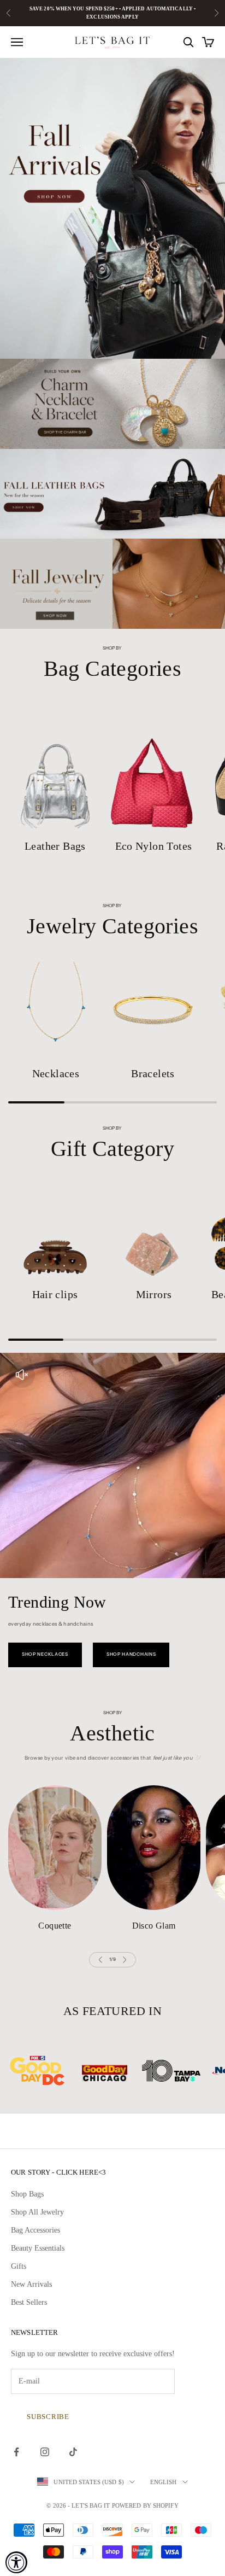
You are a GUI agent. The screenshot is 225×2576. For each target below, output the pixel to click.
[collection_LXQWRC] (55, 1848)
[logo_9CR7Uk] (188, 2071)
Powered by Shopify (145, 2505)
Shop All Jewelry (37, 2212)
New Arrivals (31, 2284)
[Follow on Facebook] (16, 2452)
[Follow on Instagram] (45, 2452)
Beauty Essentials (38, 2248)
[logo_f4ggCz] (54, 2071)
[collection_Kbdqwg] (55, 767)
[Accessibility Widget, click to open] (16, 2562)
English (164, 2482)
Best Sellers (29, 2302)
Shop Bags (27, 2194)
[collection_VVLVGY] (154, 1848)
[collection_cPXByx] (153, 767)
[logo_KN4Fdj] (121, 2071)
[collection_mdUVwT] (55, 1231)
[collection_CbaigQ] (153, 1009)
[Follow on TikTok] (73, 2452)
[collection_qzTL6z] (56, 1009)
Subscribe (48, 2417)
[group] (112, 209)
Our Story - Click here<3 (58, 2172)
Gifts (19, 2266)
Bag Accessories (35, 2230)
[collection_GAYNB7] (154, 1231)
